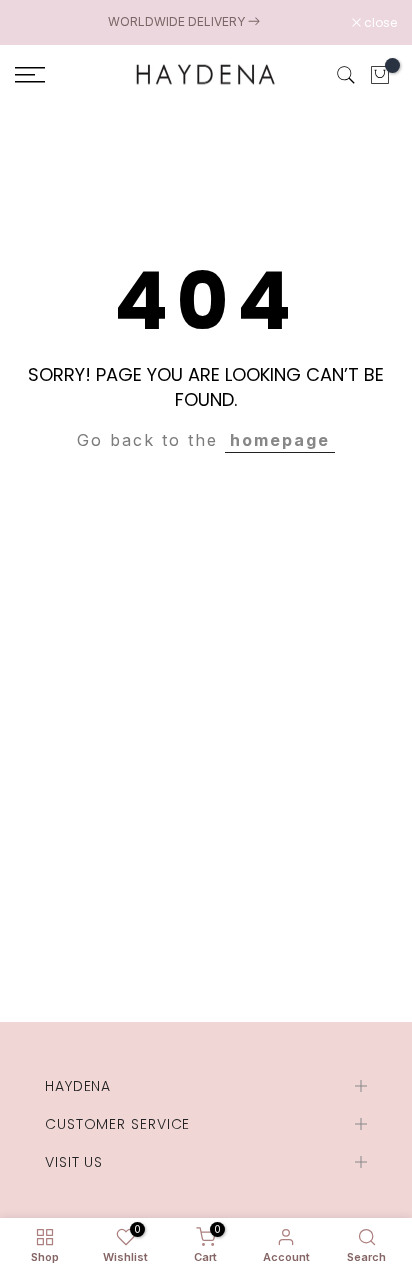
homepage (280, 440)
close (379, 23)
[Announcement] (183, 22)
